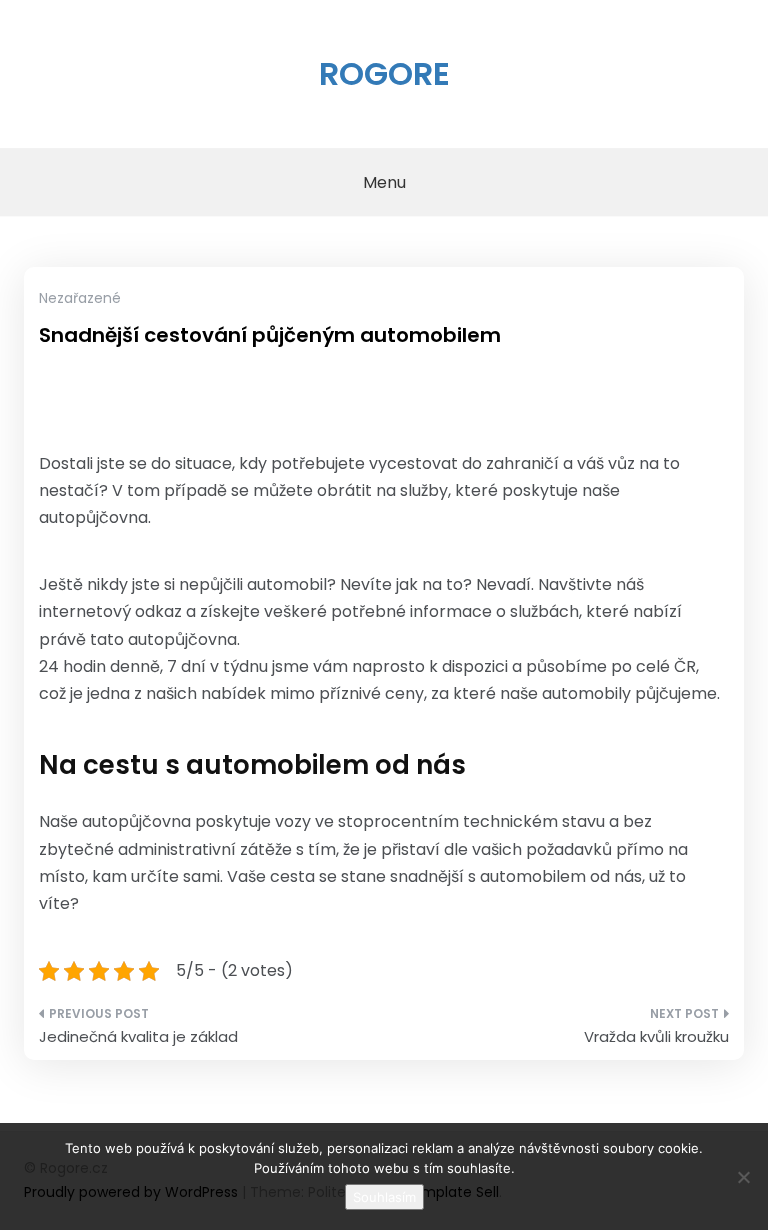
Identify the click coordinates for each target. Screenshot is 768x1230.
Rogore (384, 73)
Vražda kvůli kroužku (656, 1036)
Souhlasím (384, 1197)
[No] (743, 1177)
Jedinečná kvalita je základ (138, 1036)
